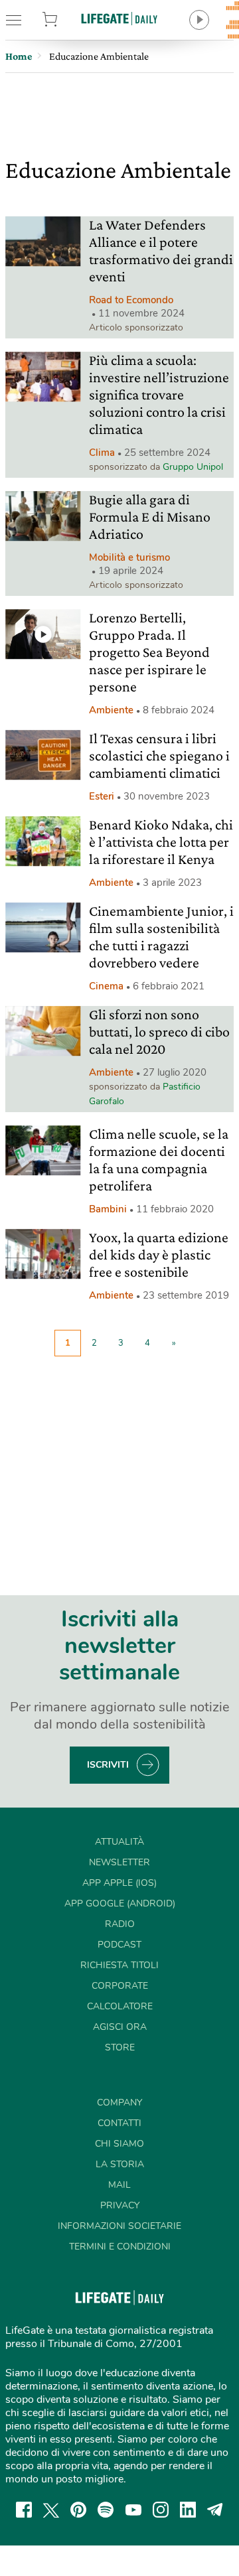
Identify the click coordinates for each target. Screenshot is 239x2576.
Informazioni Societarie (119, 2226)
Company (119, 2103)
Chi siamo (119, 2144)
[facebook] (24, 2510)
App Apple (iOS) (119, 1883)
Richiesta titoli (119, 1965)
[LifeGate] (119, 18)
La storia (120, 2164)
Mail (119, 2185)
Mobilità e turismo (129, 557)
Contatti (119, 2123)
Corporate (120, 1986)
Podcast (119, 1945)
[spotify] (106, 2510)
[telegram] (215, 2510)
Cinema (106, 986)
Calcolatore (120, 2006)
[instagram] (161, 2510)
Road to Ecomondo (131, 300)
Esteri (102, 796)
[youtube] (133, 2510)
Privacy (120, 2205)
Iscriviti (108, 1765)
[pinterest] (78, 2510)
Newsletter (119, 1862)
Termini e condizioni (120, 2247)
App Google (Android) (120, 1903)
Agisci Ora (120, 2027)
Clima (102, 453)
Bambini (108, 1209)
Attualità (119, 1842)
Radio (120, 1924)
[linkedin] (188, 2510)
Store (65, 20)
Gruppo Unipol (193, 467)
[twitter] (51, 2510)
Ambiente (111, 710)
